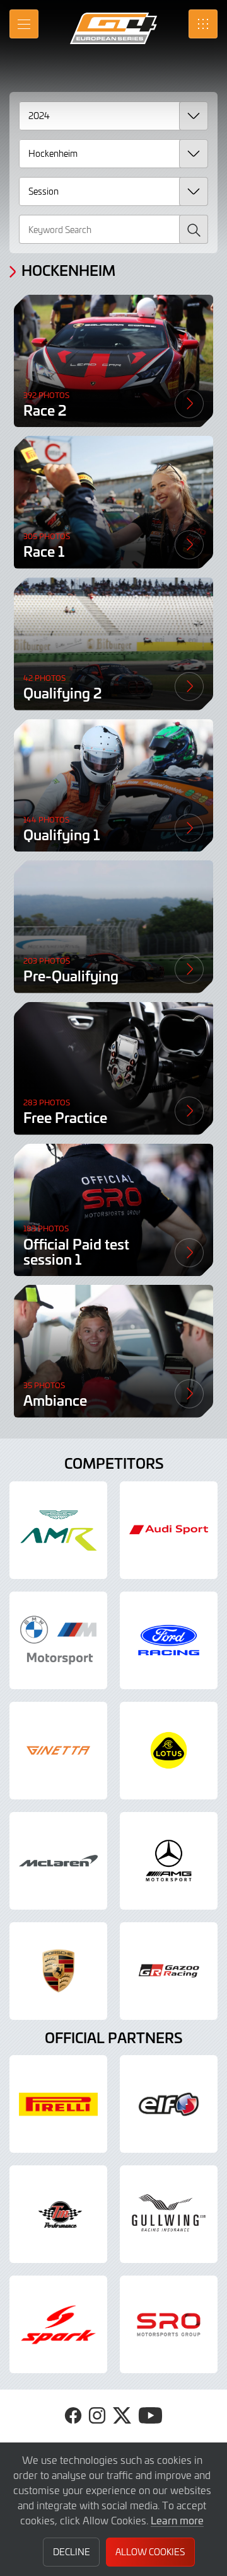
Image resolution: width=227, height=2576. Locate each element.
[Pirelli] (58, 2104)
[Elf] (169, 2104)
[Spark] (58, 2324)
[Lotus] (169, 1751)
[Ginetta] (58, 1751)
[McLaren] (58, 1861)
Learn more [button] (177, 2520)
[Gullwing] (169, 2214)
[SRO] (169, 2324)
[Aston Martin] (58, 1530)
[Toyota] (169, 1971)
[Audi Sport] (169, 1530)
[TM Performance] (58, 2214)
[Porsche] (58, 1971)
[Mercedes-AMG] (169, 1861)
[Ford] (169, 1640)
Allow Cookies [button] (150, 2552)
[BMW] (58, 1640)
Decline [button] (72, 2552)
